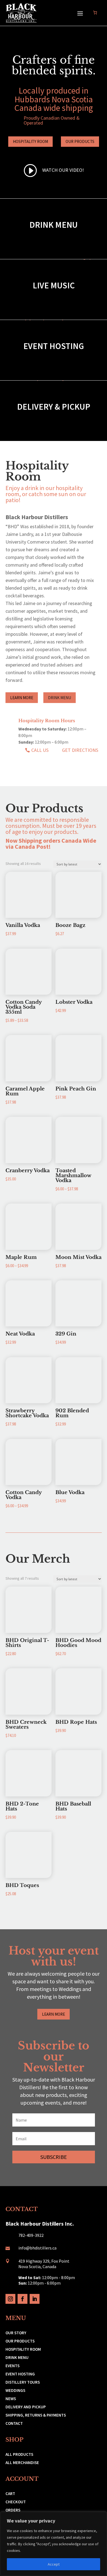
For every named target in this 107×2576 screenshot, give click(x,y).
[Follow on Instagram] (10, 2299)
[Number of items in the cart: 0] (95, 12)
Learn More (22, 698)
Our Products (80, 141)
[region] (54, 2544)
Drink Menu (60, 698)
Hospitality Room (30, 141)
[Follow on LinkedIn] (35, 2299)
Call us (40, 750)
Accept (54, 2564)
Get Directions (80, 750)
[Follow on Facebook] (22, 2299)
